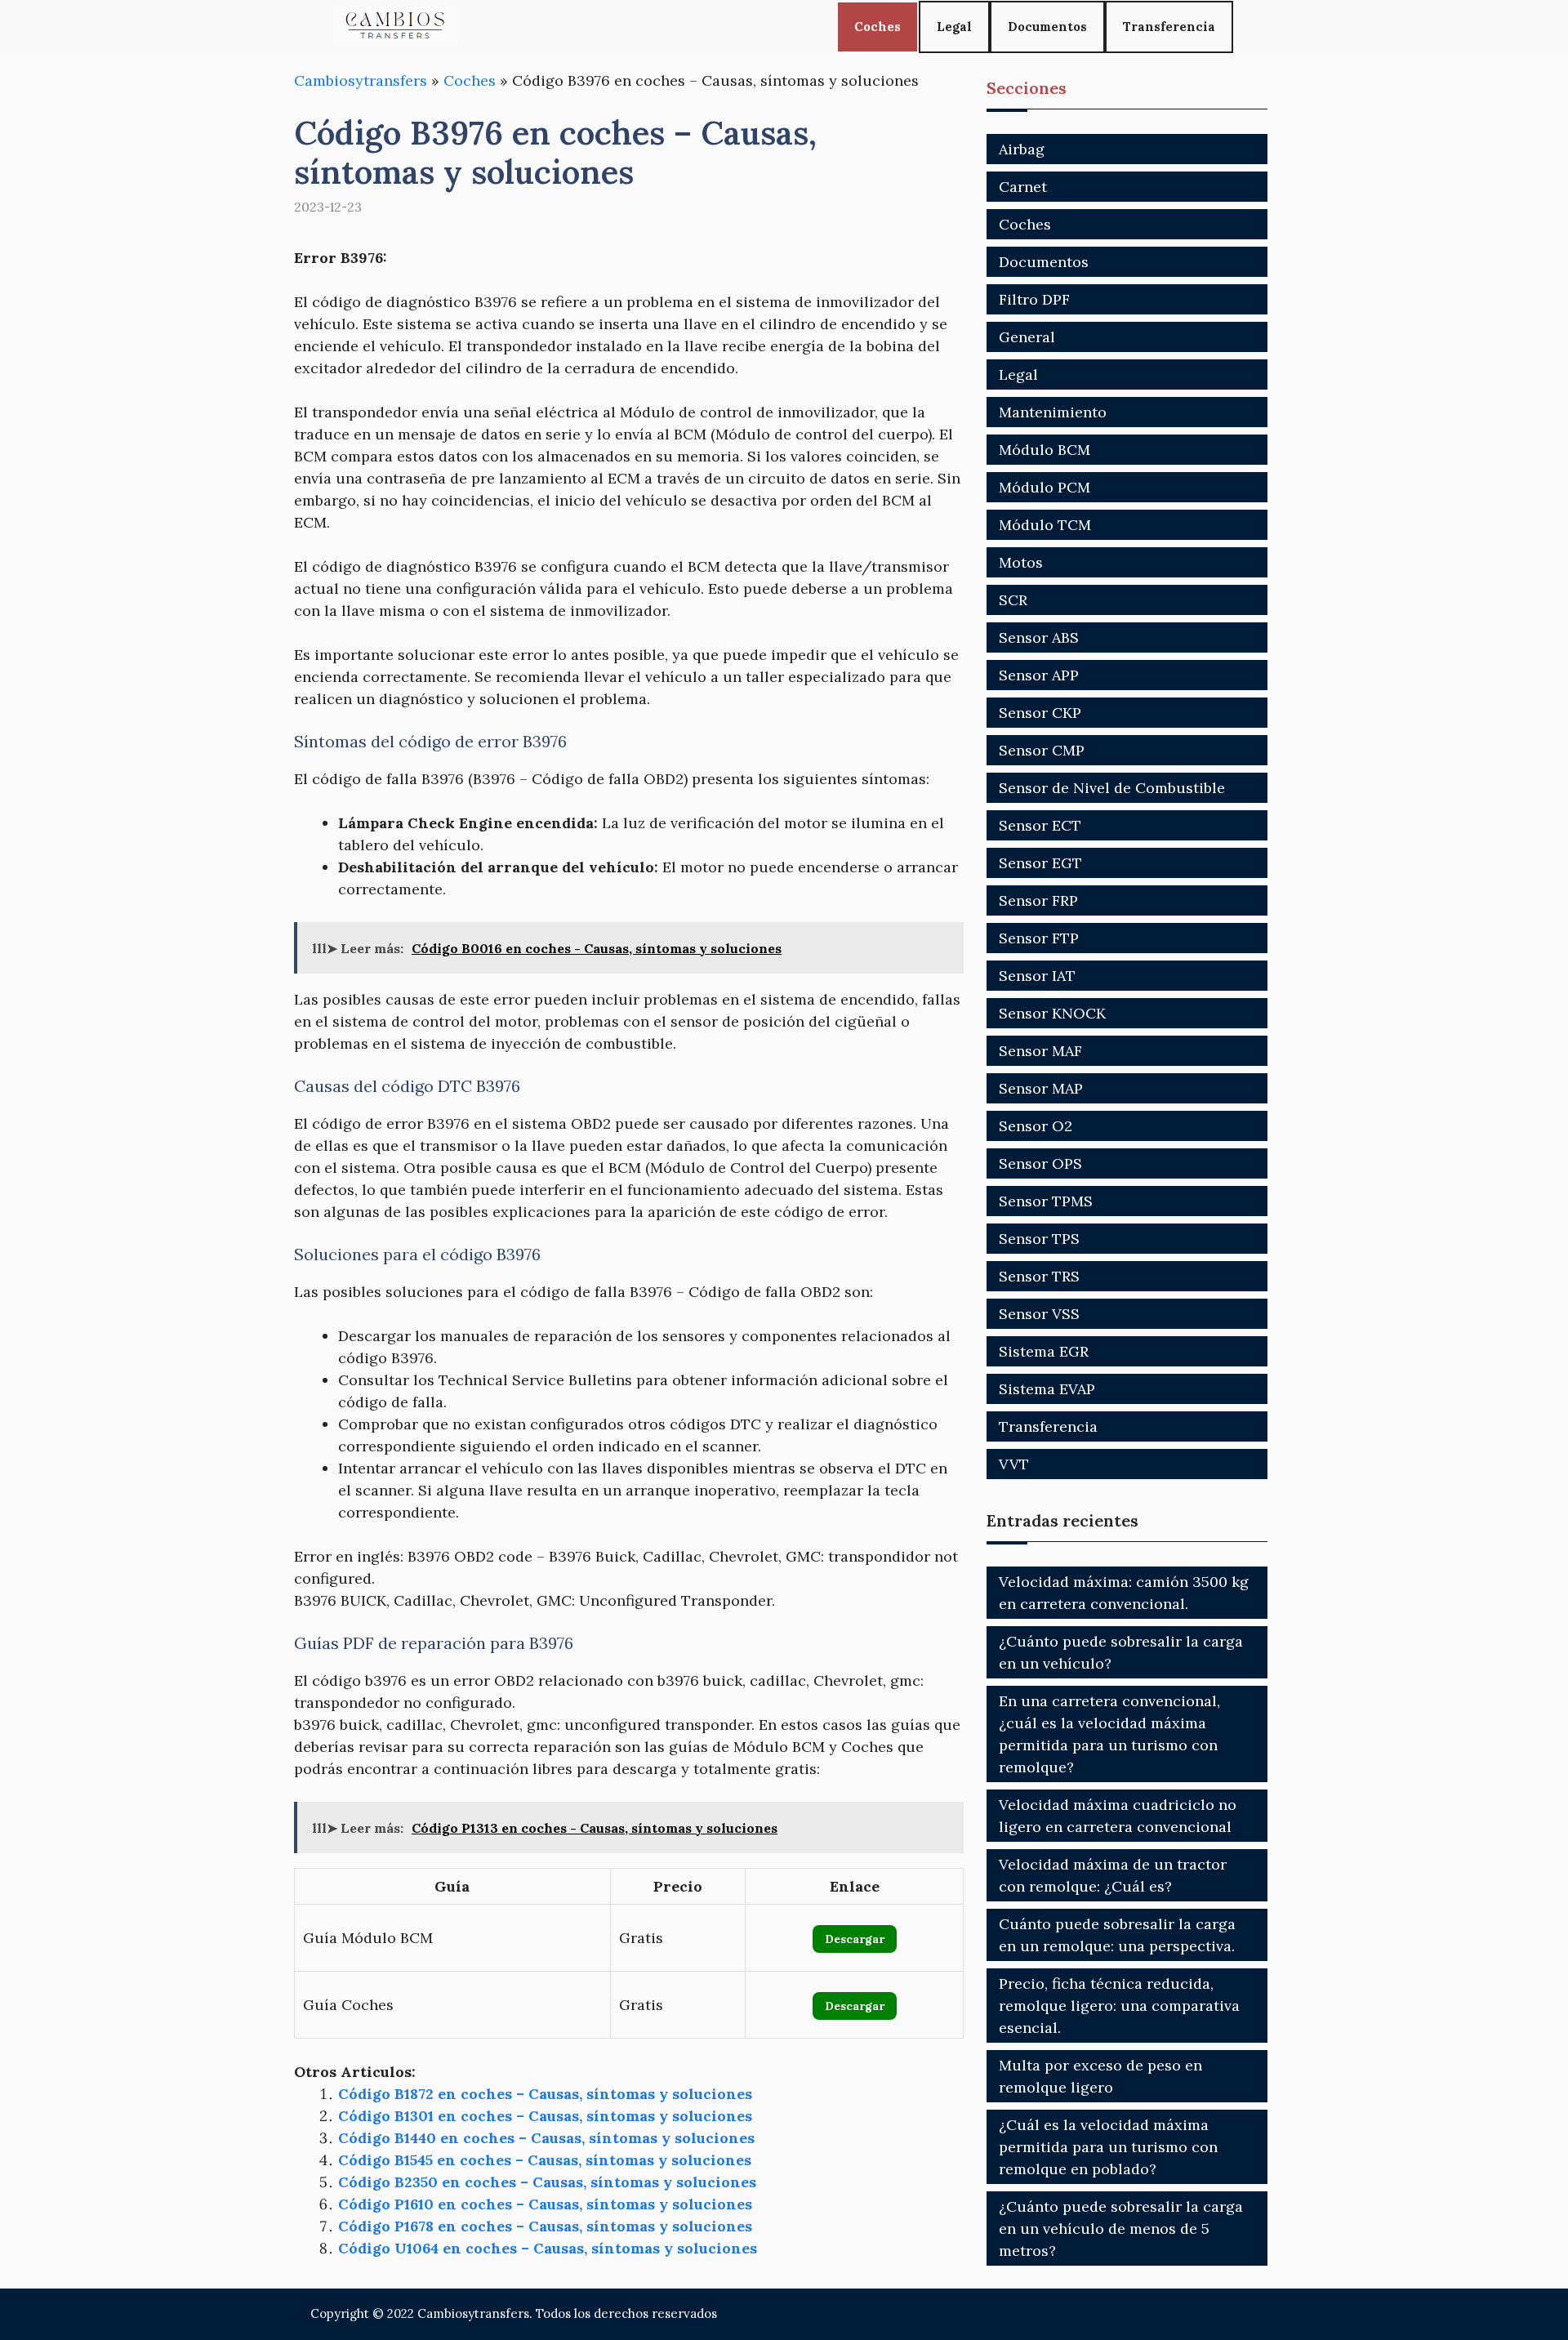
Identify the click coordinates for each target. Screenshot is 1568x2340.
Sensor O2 (1036, 1126)
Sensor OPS (1040, 1163)
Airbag (1022, 149)
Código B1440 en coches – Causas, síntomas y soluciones (546, 2138)
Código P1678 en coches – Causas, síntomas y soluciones (545, 2226)
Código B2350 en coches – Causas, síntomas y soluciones (547, 2182)
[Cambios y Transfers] (396, 27)
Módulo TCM (1045, 525)
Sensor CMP (1042, 750)
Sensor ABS (1039, 637)
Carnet (1023, 187)
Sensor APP (1039, 675)
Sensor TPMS (1046, 1201)
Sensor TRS (1039, 1276)
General (1027, 337)
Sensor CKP (1040, 713)
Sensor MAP (1041, 1088)
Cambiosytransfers (361, 80)
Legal (954, 27)
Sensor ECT (1040, 825)
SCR (1013, 600)
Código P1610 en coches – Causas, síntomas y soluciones (545, 2204)
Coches (878, 27)
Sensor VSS (1039, 1314)
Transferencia (1169, 27)
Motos (1021, 562)
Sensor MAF (1040, 1051)
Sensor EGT (1040, 863)
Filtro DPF (1034, 299)
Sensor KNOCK (1052, 1013)
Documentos (1047, 27)
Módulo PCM (1045, 487)
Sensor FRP (1038, 900)
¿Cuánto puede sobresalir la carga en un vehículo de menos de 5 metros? (1121, 2229)
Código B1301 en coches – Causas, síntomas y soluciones (545, 2116)
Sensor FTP (1039, 938)
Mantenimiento (1053, 412)
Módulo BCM (1045, 450)
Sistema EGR (1044, 1351)
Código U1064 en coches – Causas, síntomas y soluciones (548, 2248)
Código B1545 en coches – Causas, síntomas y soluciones (545, 2160)
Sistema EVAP (1047, 1389)
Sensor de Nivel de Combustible (1112, 788)
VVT (1014, 1464)
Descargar (855, 1939)
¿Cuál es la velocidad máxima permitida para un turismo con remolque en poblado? (1108, 2147)
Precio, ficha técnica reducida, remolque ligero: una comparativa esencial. (1119, 2006)
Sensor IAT (1037, 976)
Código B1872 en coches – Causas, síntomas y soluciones (545, 2094)
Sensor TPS (1039, 1239)
